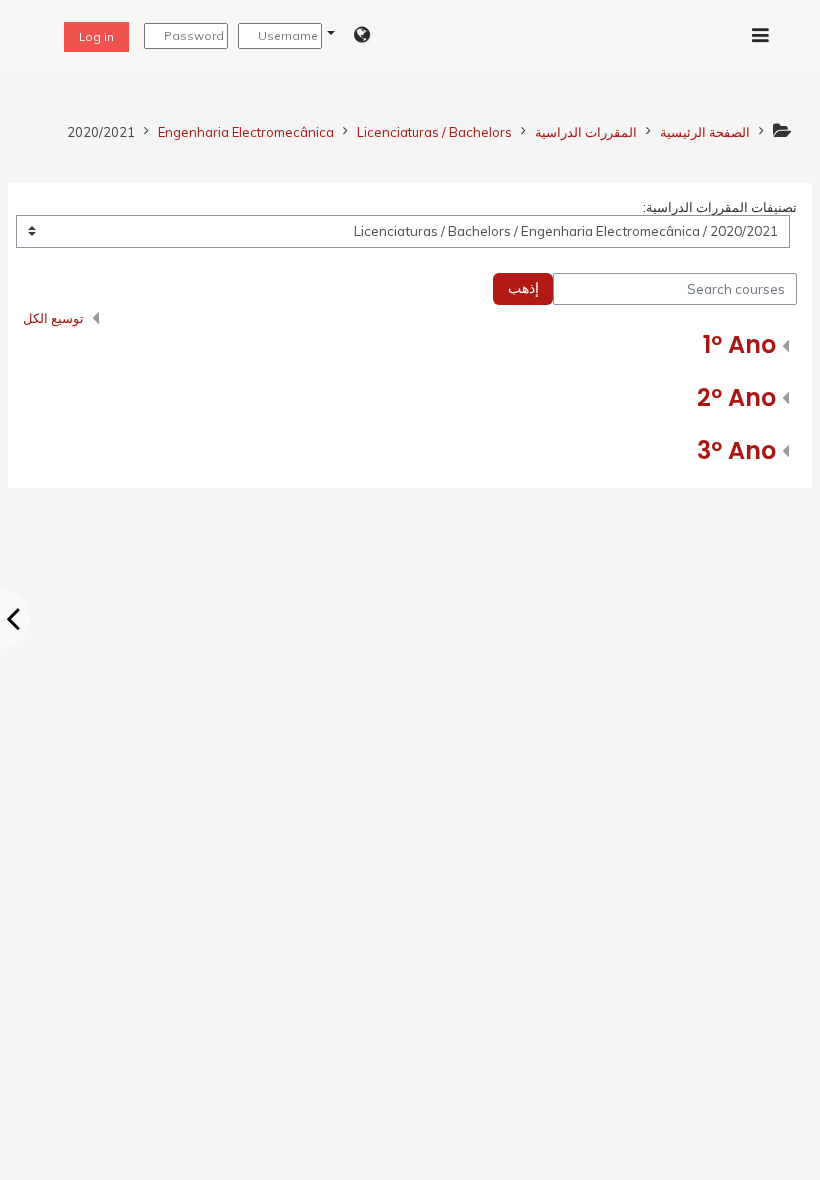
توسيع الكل (53, 318)
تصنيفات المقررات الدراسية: (720, 207)
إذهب (523, 288)
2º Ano (736, 397)
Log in (96, 36)
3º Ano (736, 450)
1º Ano (739, 344)
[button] (348, 36)
